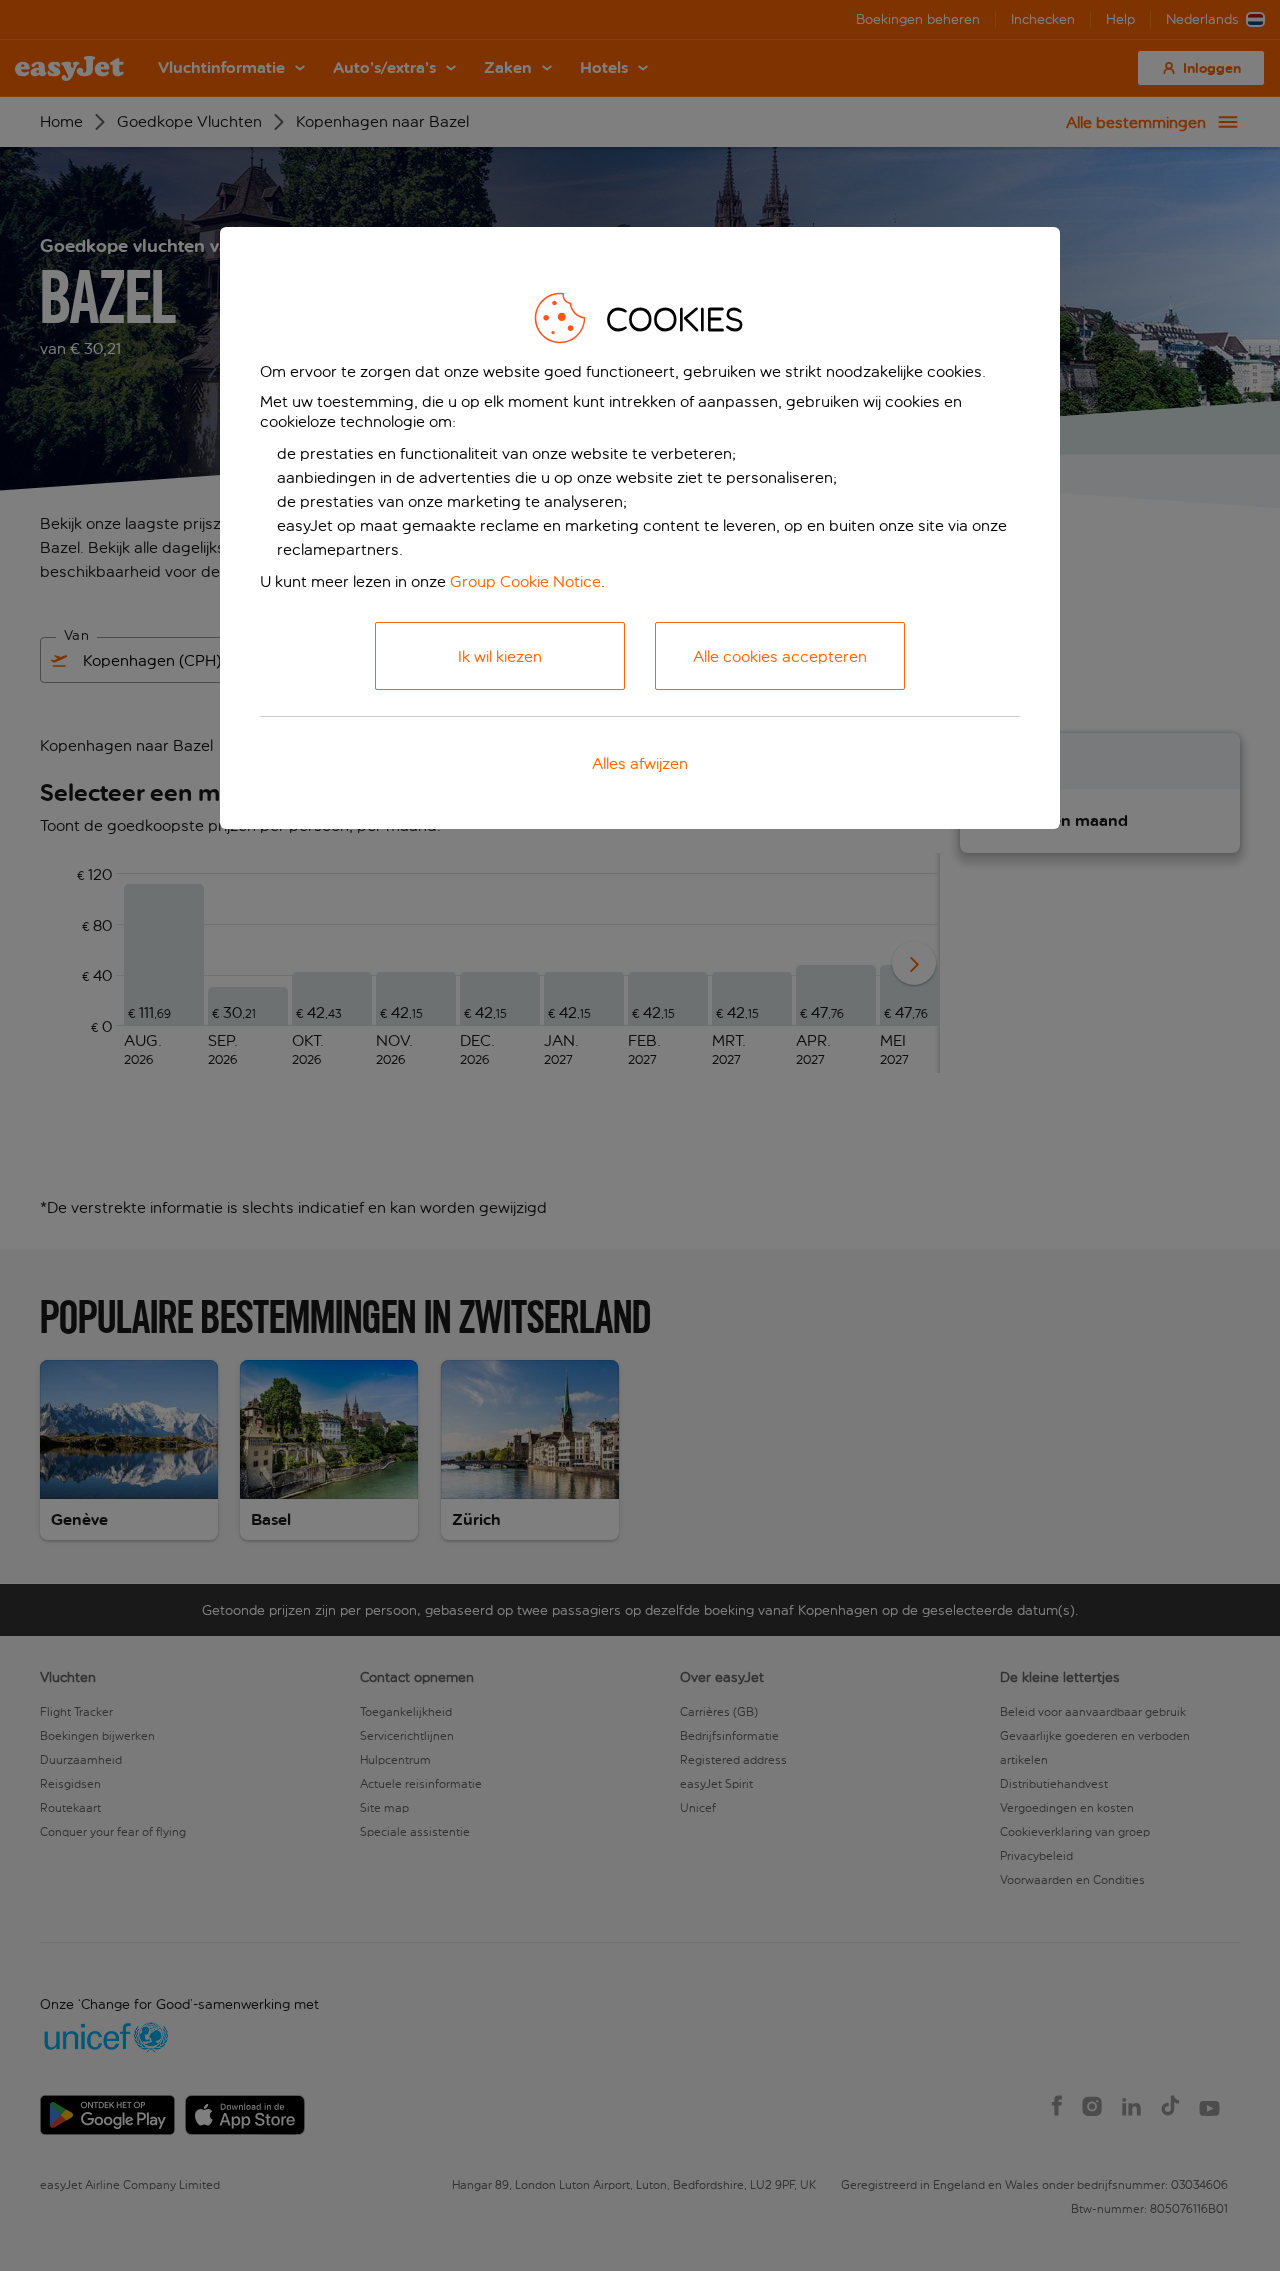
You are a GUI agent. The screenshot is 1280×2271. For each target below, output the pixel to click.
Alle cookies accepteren (780, 656)
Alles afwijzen (640, 763)
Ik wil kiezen (500, 656)
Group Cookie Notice (525, 581)
